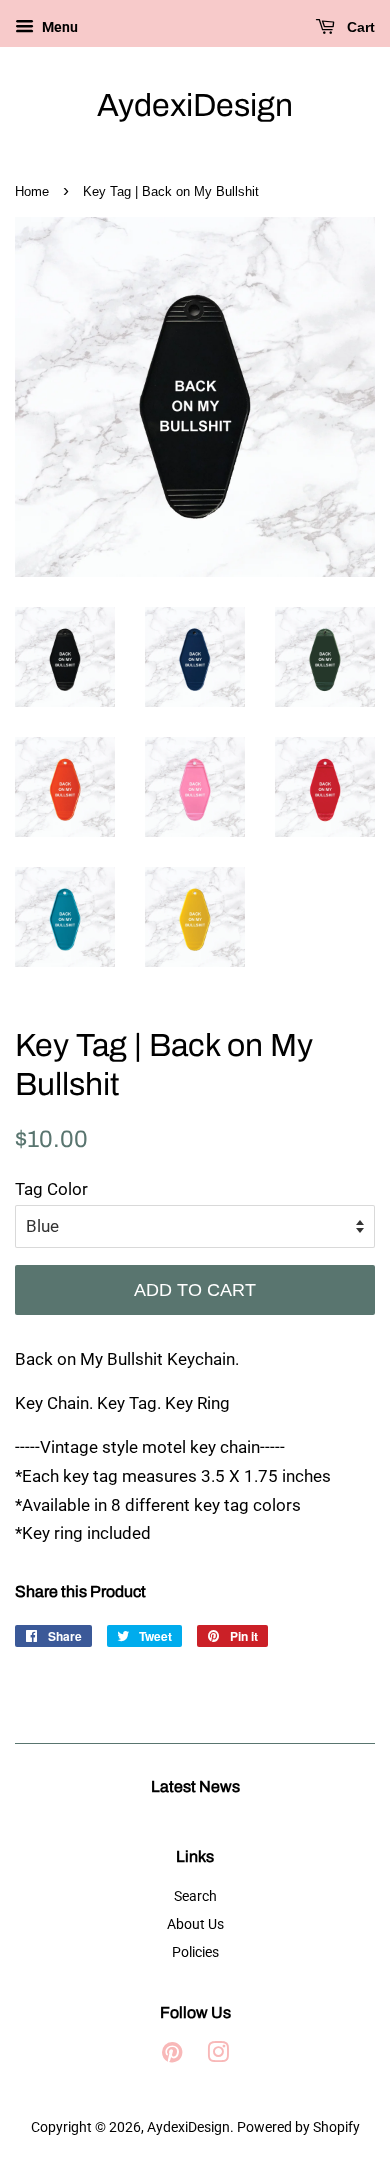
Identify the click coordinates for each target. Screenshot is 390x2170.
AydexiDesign (195, 105)
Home (32, 191)
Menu (58, 27)
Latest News (195, 1786)
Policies (195, 1952)
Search (195, 1896)
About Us (195, 1924)
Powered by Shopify (298, 2127)
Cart (359, 27)
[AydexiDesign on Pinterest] (172, 2056)
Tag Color (51, 1189)
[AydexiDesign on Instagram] (218, 2056)
